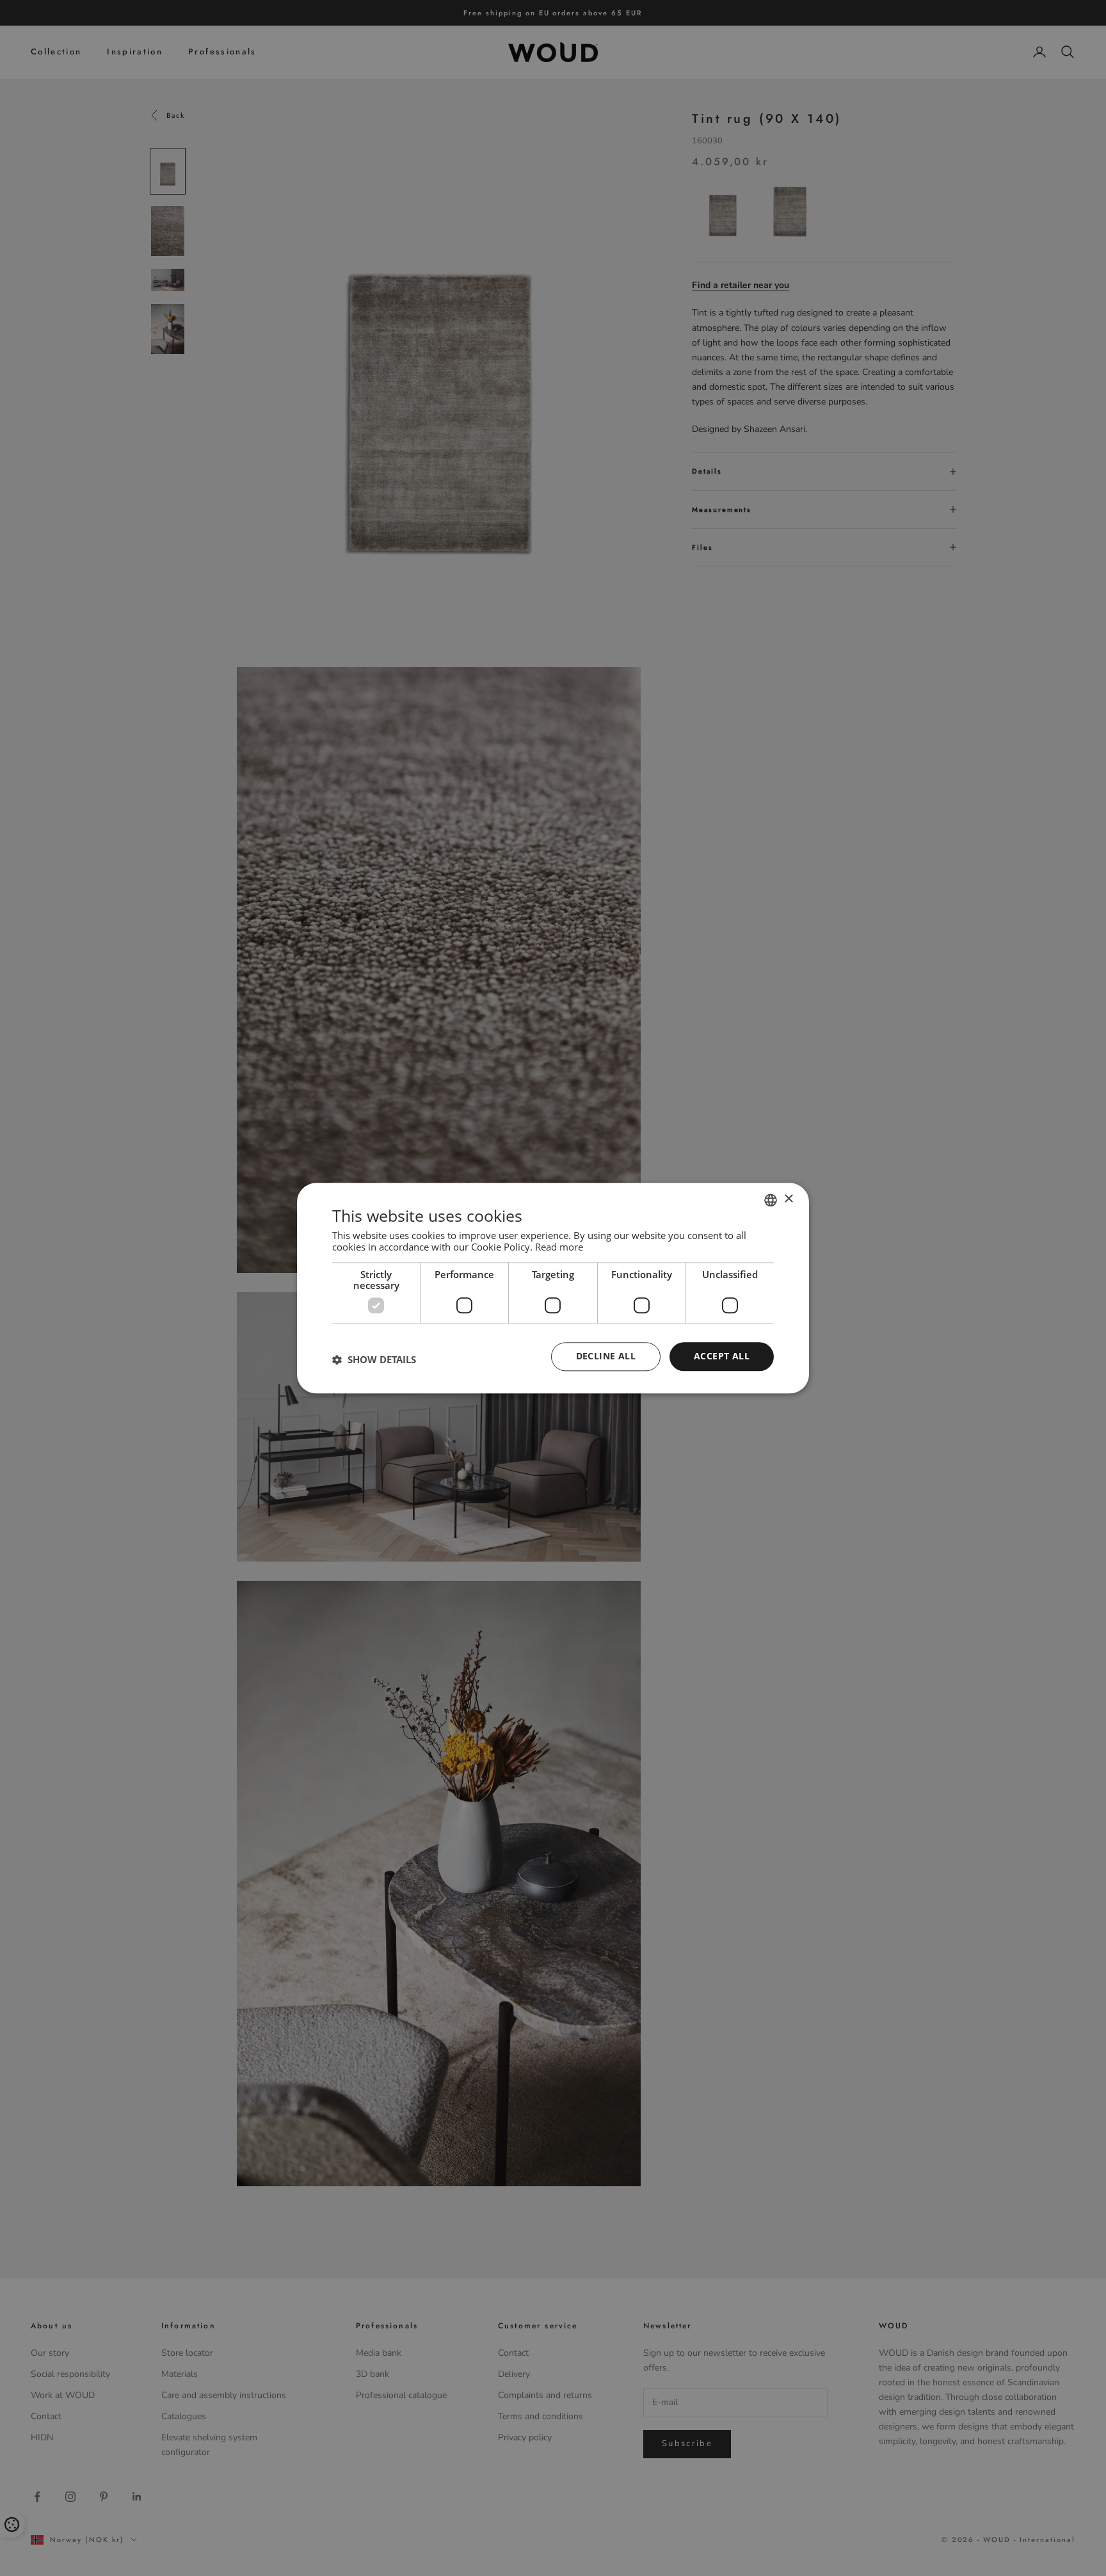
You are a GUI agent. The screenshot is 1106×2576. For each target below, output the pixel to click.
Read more (559, 1247)
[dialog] (553, 1288)
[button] (374, 1360)
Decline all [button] (606, 1356)
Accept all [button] (722, 1356)
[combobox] (771, 1200)
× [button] (788, 1199)
